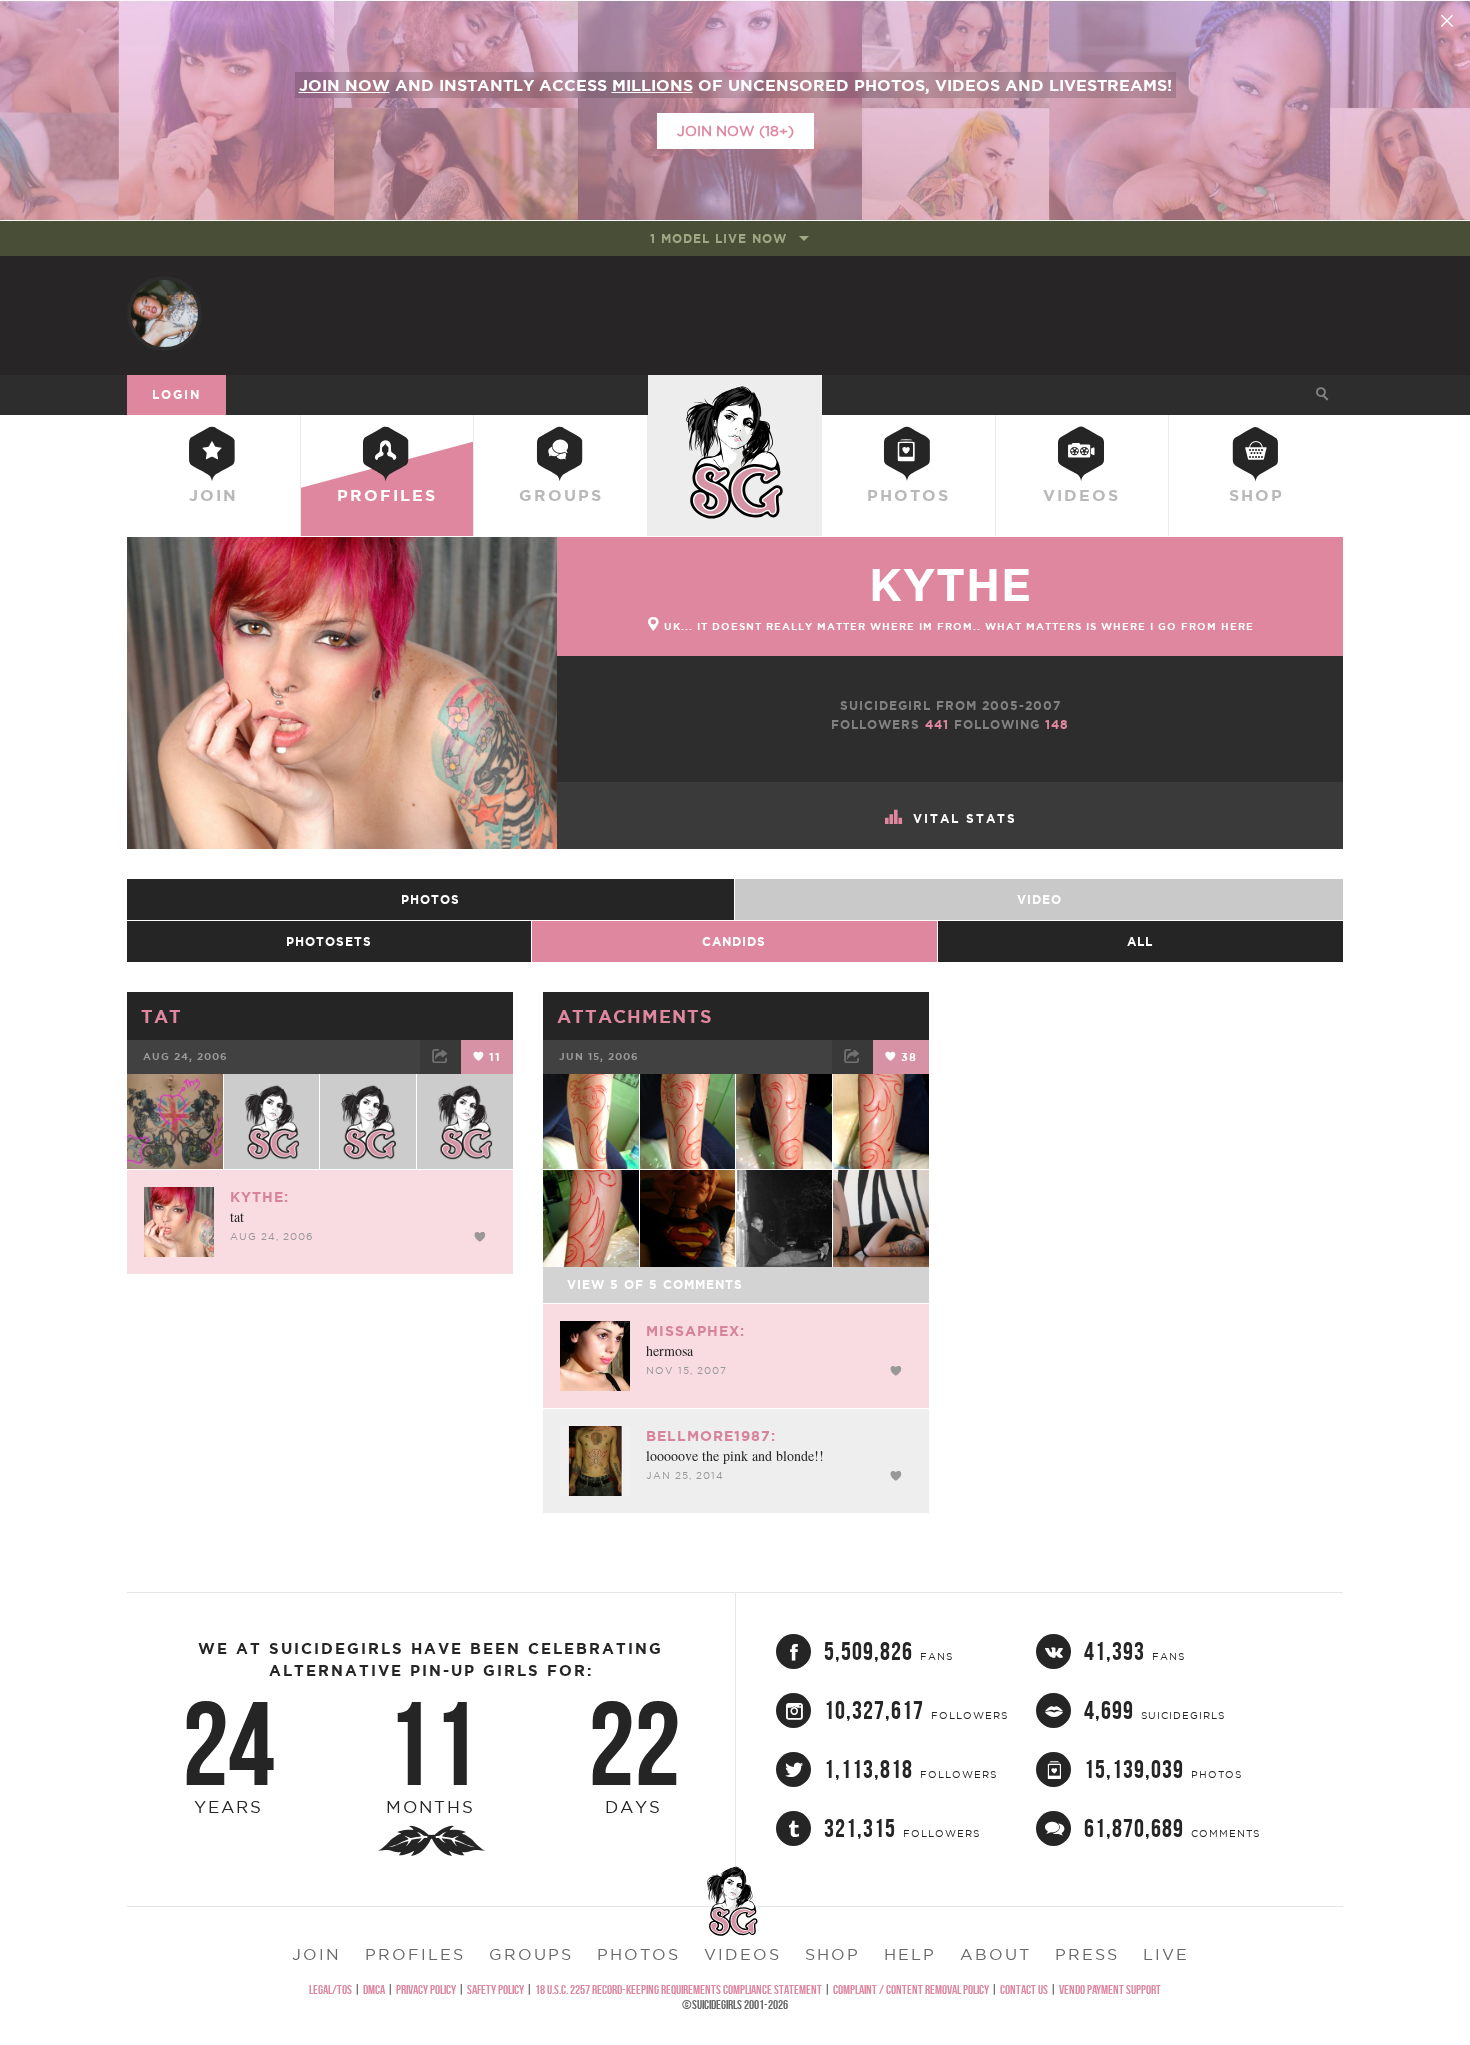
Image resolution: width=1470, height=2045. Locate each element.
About (995, 1954)
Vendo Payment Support (1110, 1989)
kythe (950, 584)
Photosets (329, 941)
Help (910, 1954)
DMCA (374, 1989)
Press (1087, 1954)
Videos (1081, 495)
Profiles (387, 495)
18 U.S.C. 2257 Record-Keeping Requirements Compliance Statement (678, 1989)
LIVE (1166, 1954)
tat (161, 1016)
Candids (734, 941)
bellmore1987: (711, 1436)
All (1140, 941)
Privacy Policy (426, 1989)
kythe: (259, 1197)
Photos (908, 495)
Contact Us (1024, 1989)
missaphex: (695, 1331)
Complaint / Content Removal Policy (911, 1989)
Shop (1256, 495)
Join (213, 495)
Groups (561, 495)
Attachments (635, 1016)
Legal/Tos (330, 1989)
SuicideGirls (735, 394)
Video (1039, 899)
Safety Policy (495, 1989)
